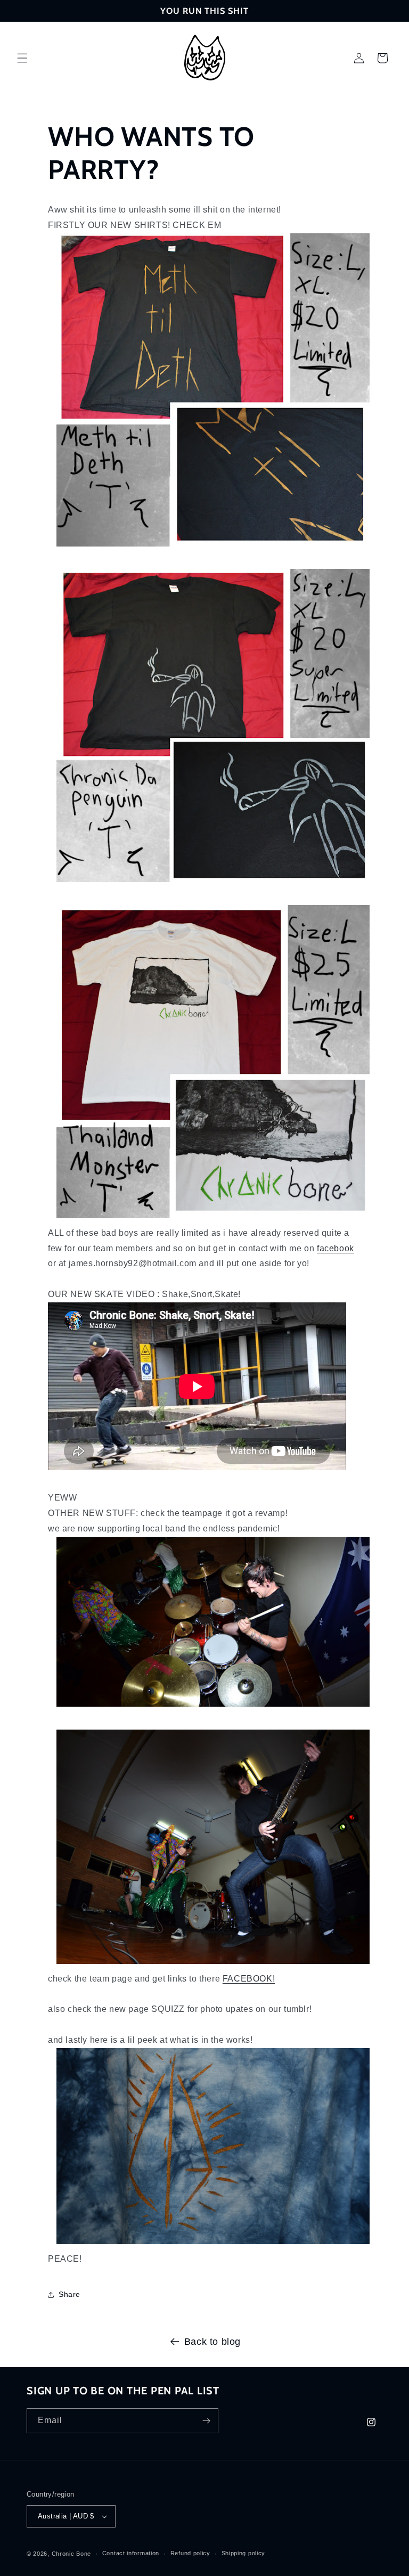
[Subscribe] (206, 2421)
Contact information (131, 2553)
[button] (22, 58)
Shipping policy (244, 2553)
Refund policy (190, 2553)
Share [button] (69, 2294)
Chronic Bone (71, 2554)
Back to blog (212, 2342)
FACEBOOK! (249, 1979)
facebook (336, 1248)
